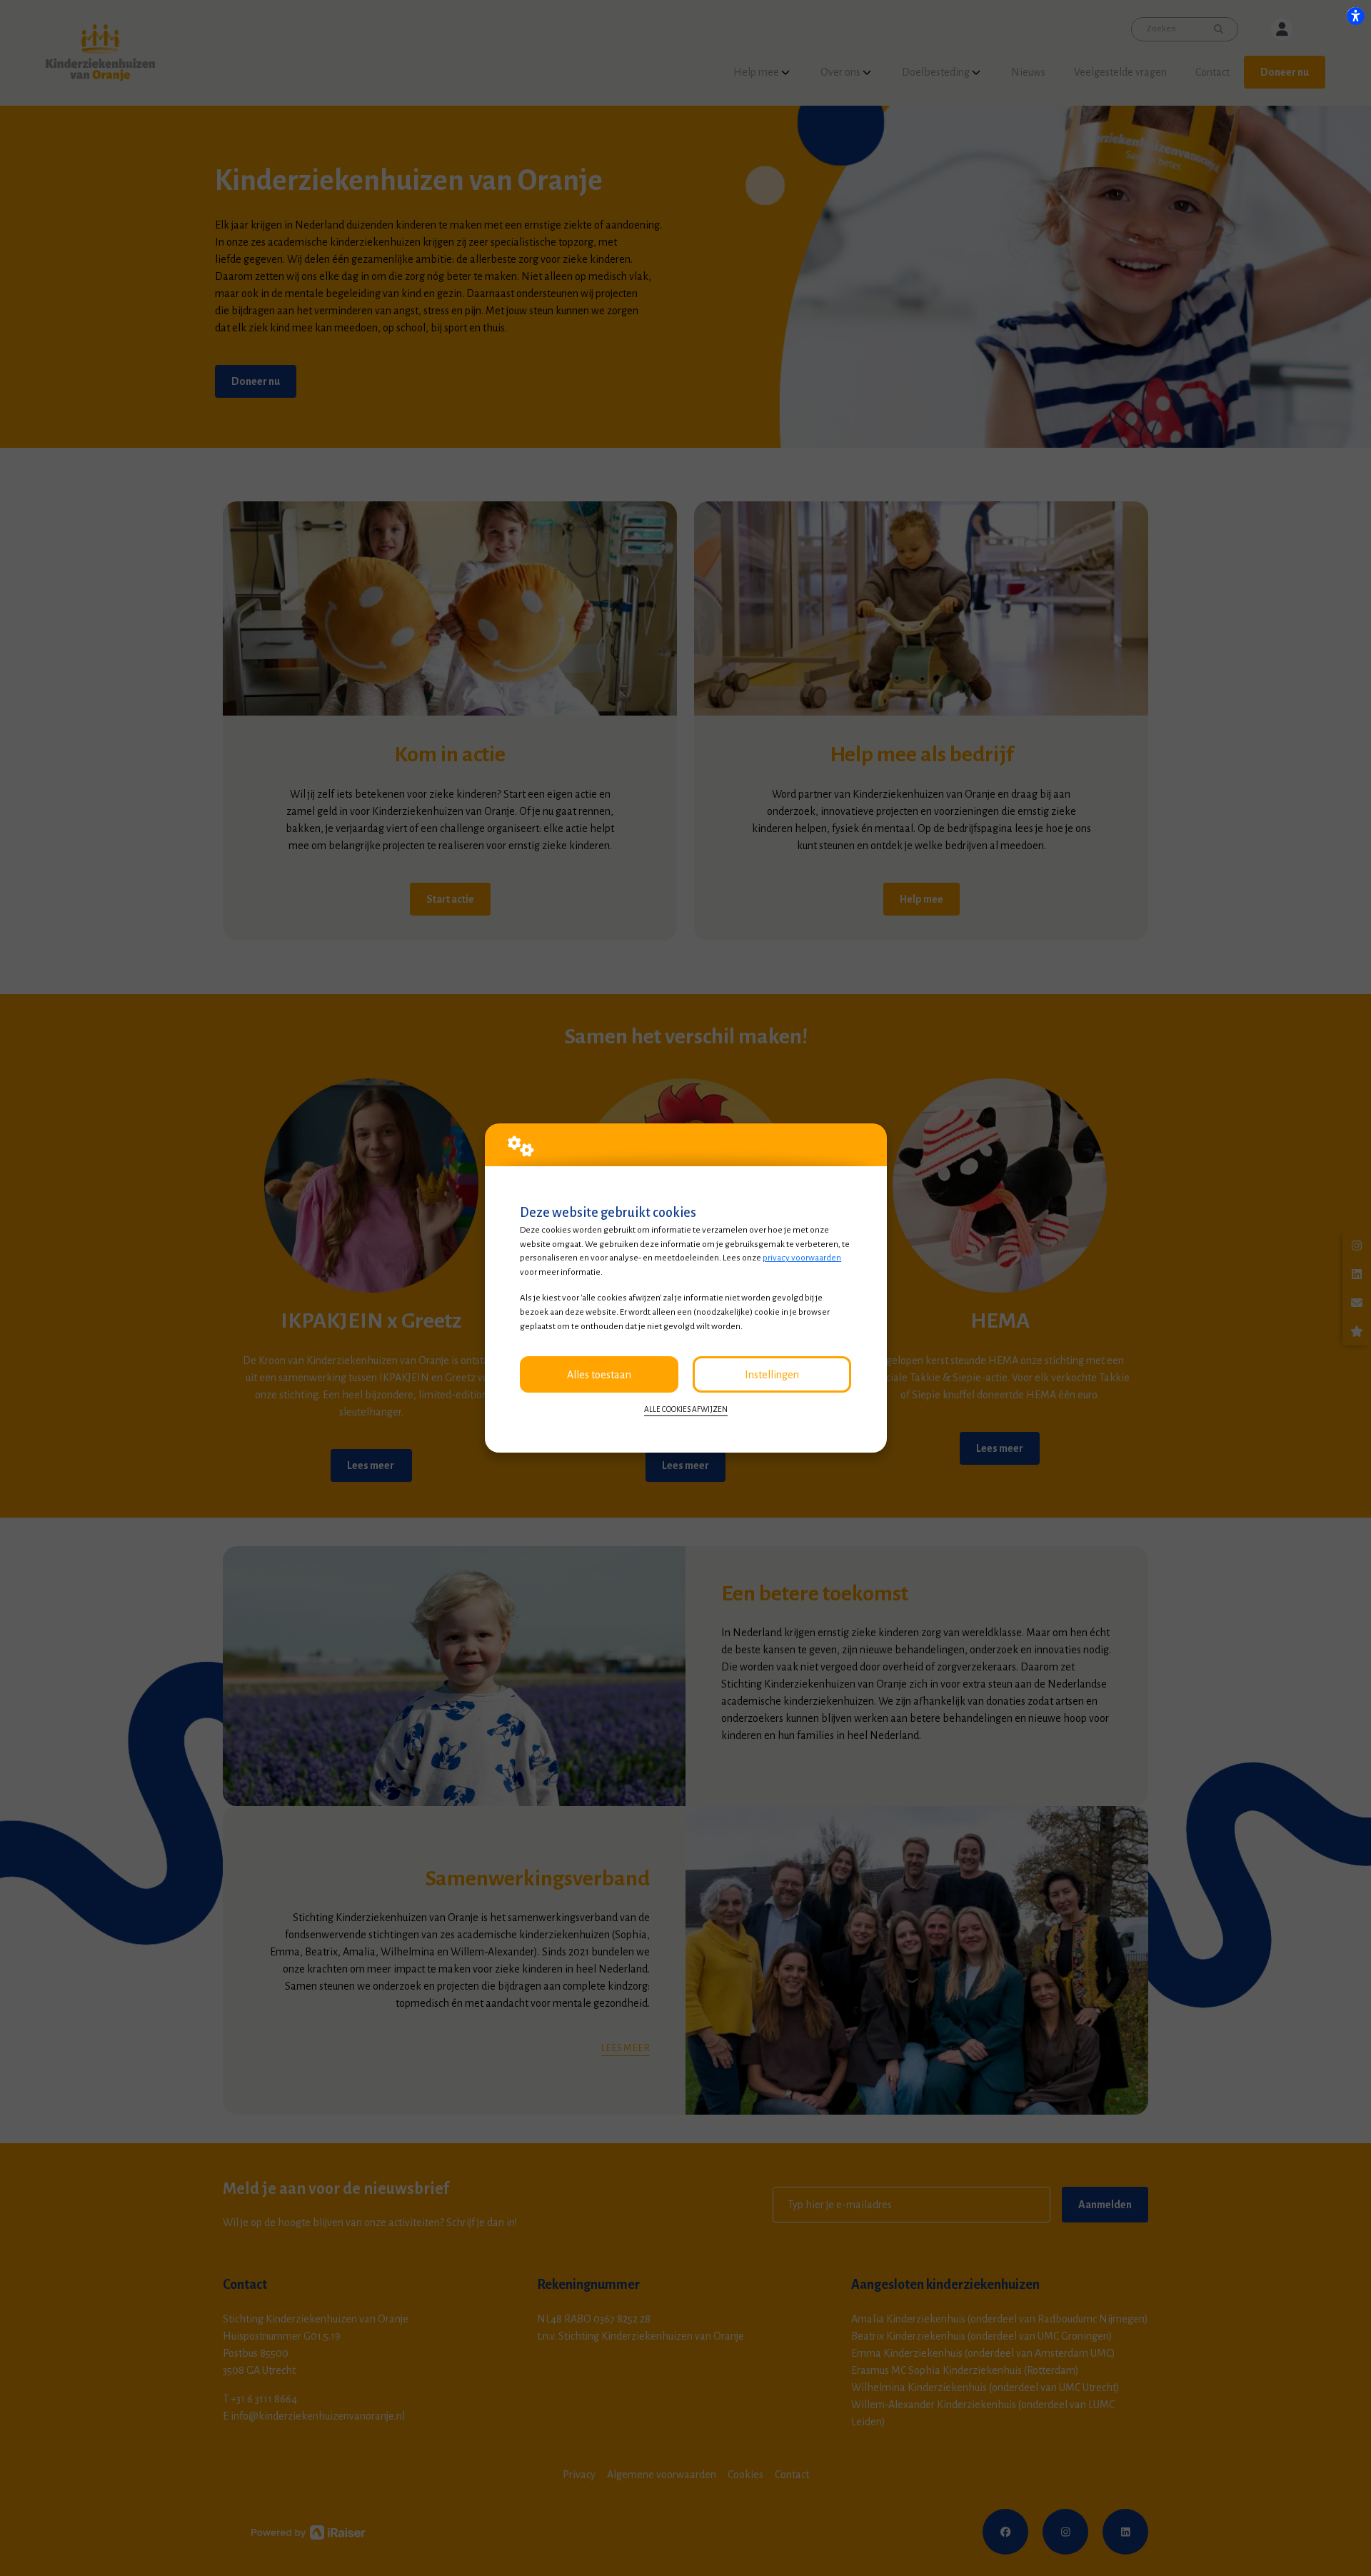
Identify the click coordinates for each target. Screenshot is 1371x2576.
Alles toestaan (599, 1375)
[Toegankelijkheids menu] (1355, 16)
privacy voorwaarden (802, 1258)
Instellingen (772, 1375)
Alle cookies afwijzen (686, 1409)
